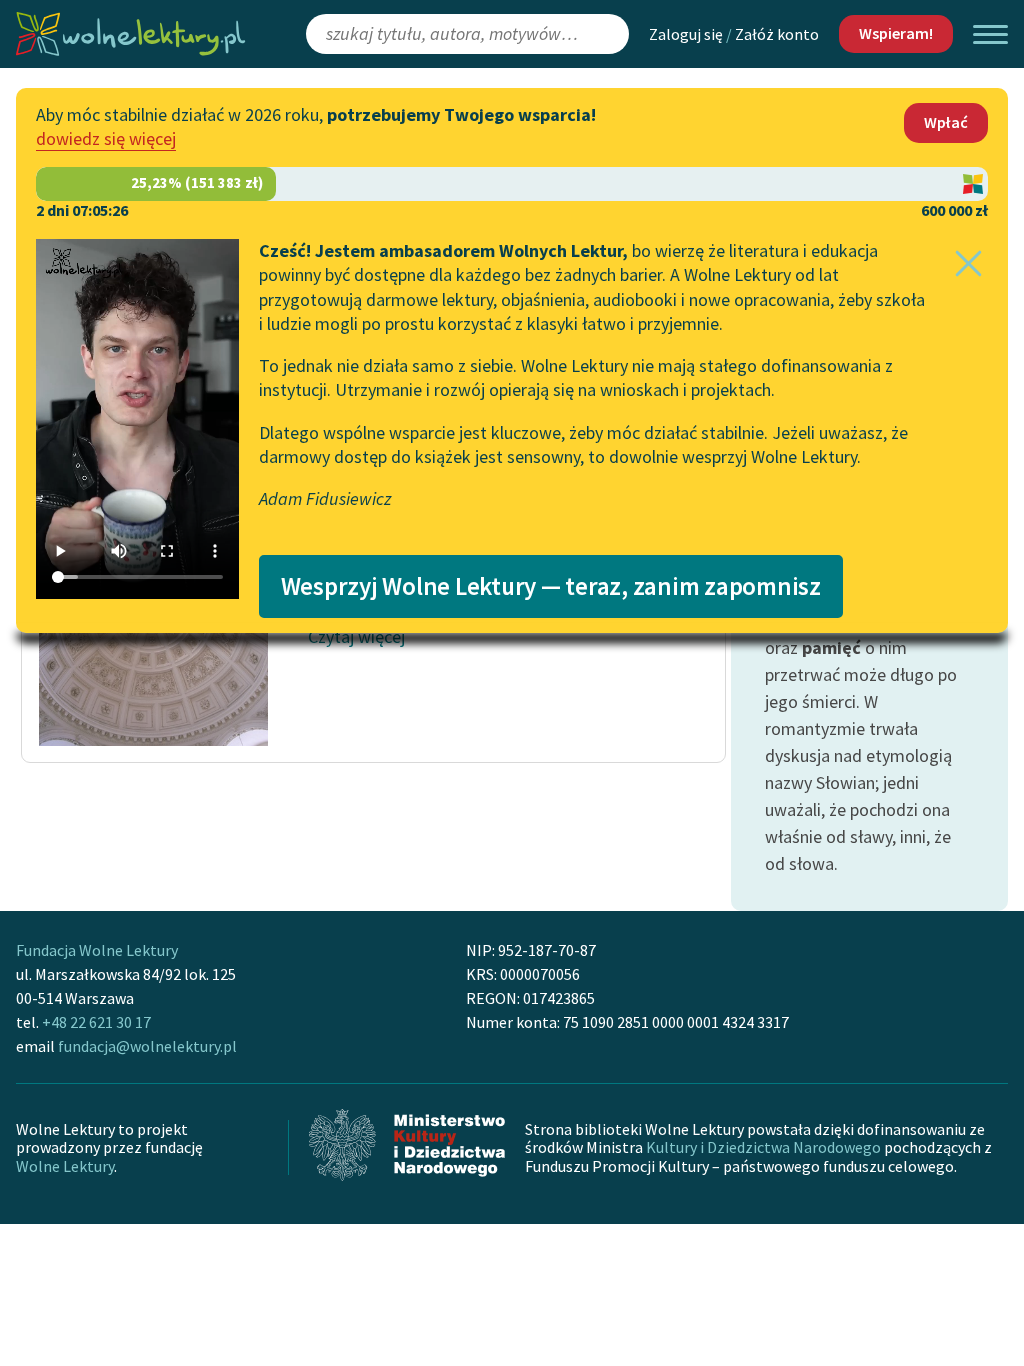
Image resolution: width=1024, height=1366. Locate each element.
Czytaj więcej (356, 636)
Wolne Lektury (65, 1166)
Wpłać (946, 122)
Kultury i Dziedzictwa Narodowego (763, 1147)
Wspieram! (896, 33)
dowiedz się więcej (106, 138)
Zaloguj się (686, 34)
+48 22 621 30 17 (96, 1022)
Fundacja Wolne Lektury (97, 950)
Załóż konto (777, 34)
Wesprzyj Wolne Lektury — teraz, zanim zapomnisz (551, 586)
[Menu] (990, 34)
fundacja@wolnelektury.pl (147, 1046)
